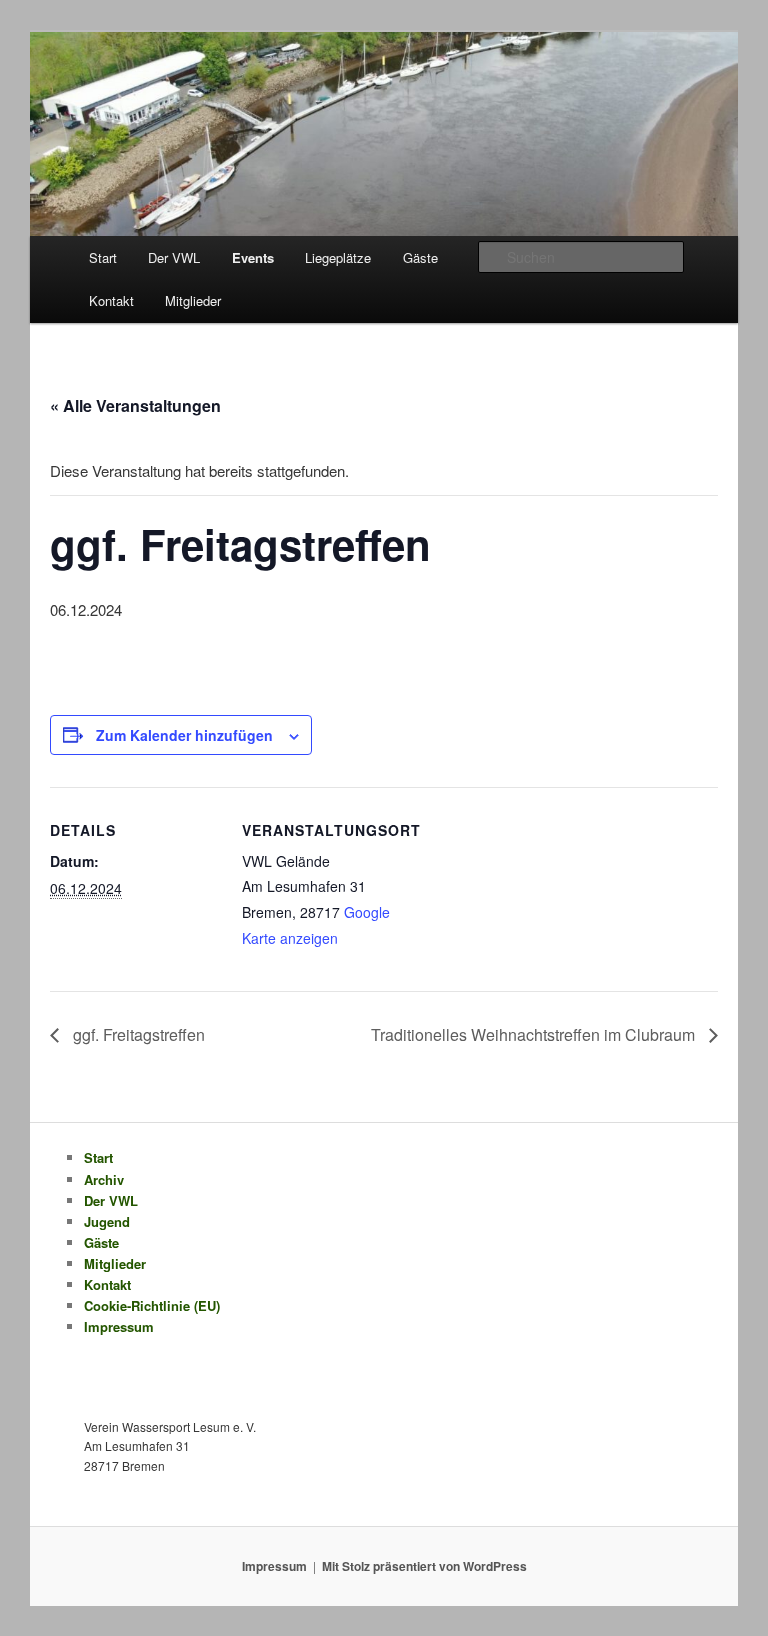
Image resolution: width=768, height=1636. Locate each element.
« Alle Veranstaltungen (135, 405)
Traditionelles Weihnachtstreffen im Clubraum (535, 1034)
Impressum (119, 1326)
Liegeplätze (338, 257)
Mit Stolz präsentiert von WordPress (424, 1566)
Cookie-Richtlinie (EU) (152, 1305)
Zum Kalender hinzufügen (184, 735)
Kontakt (111, 300)
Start (103, 257)
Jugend (107, 1221)
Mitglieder (193, 300)
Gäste (420, 257)
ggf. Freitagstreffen (137, 1034)
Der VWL (174, 257)
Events (253, 257)
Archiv (104, 1179)
